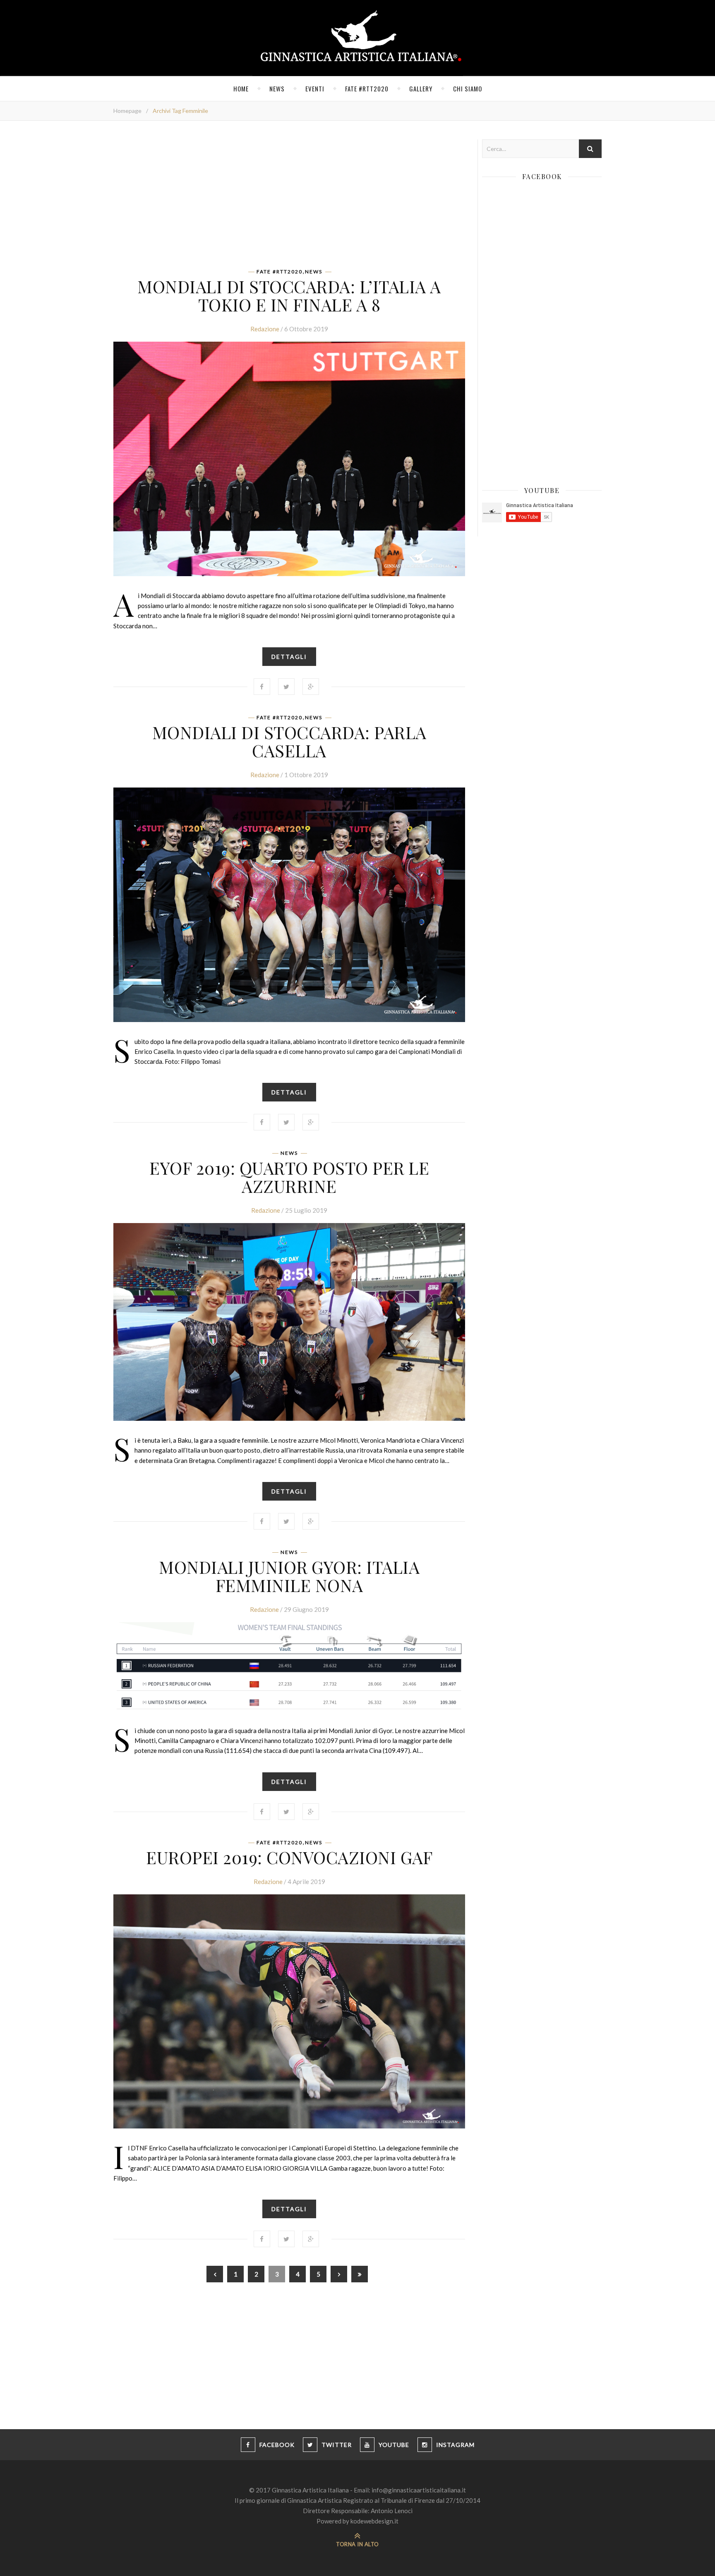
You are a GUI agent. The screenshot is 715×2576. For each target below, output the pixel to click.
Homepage (127, 111)
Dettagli (289, 657)
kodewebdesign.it (374, 2521)
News (277, 89)
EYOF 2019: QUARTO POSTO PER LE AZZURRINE (289, 1177)
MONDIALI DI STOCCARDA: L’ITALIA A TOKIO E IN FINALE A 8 (289, 295)
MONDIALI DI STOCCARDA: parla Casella (289, 741)
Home (241, 89)
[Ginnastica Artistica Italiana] (358, 38)
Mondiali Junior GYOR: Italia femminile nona (289, 1576)
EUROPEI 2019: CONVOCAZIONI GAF (289, 1857)
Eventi (315, 89)
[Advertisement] (289, 197)
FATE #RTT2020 (367, 89)
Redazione (265, 329)
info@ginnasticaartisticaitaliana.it (419, 2490)
